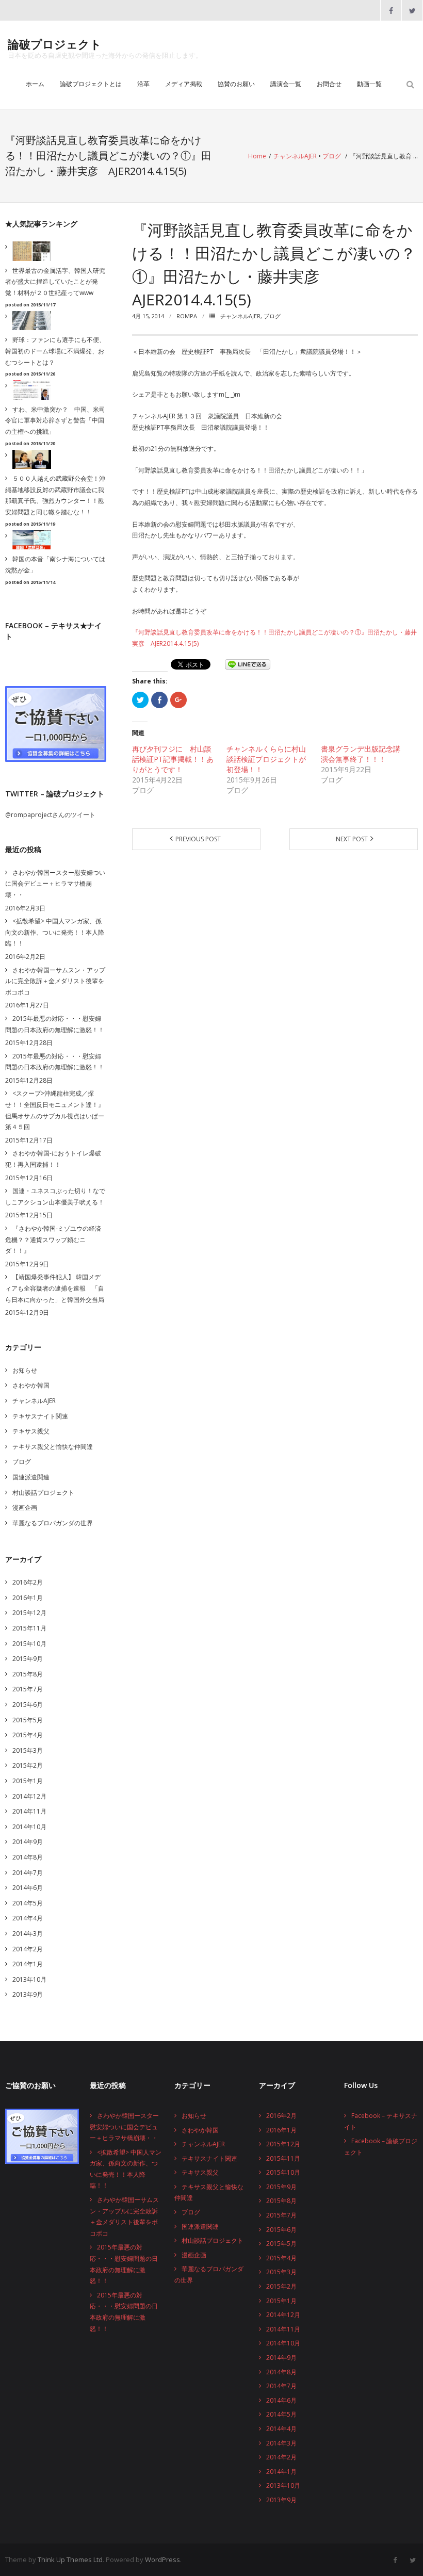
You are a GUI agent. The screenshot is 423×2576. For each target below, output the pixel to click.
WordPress (162, 2559)
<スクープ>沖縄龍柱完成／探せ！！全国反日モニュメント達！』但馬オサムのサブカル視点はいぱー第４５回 (55, 1110)
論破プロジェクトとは (91, 84)
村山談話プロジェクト (43, 1493)
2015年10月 (29, 1644)
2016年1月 (28, 1598)
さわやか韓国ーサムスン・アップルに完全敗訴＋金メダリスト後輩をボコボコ (55, 981)
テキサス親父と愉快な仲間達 (53, 1447)
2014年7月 (28, 1873)
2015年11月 (29, 1628)
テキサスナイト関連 (40, 1416)
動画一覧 (369, 84)
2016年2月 (28, 1582)
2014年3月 (28, 1934)
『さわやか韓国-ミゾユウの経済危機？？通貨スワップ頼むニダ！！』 (53, 1240)
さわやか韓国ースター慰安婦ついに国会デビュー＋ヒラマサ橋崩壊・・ (55, 884)
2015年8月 (28, 1674)
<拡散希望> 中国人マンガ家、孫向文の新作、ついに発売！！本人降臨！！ (55, 932)
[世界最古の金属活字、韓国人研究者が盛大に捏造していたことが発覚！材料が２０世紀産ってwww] (29, 251)
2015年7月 (28, 1689)
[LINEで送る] (248, 664)
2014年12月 (29, 1796)
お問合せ (329, 84)
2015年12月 (29, 1613)
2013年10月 (29, 1979)
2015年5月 (28, 1720)
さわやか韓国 (31, 1385)
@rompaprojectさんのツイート (50, 815)
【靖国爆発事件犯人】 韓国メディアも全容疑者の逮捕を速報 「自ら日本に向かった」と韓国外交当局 (55, 1288)
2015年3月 (28, 1750)
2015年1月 (28, 1781)
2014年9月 (28, 1842)
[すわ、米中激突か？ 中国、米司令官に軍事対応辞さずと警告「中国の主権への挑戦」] (29, 390)
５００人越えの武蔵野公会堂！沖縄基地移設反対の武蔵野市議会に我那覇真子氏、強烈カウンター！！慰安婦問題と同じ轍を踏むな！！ (55, 495)
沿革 (143, 84)
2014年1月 (28, 1964)
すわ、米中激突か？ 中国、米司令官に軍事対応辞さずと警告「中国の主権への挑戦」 (55, 420)
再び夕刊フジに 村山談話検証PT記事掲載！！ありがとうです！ (173, 759)
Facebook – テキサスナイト (381, 2121)
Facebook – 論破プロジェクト (381, 2147)
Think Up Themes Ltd (70, 2559)
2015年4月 (28, 1735)
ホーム (35, 84)
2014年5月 (28, 1903)
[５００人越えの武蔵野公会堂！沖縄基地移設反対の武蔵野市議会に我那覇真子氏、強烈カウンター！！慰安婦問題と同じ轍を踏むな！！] (29, 460)
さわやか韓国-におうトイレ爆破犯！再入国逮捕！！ (53, 1159)
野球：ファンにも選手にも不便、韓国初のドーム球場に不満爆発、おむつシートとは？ (55, 351)
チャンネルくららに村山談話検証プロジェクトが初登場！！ (266, 759)
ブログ (332, 156)
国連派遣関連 (31, 1477)
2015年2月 (28, 1765)
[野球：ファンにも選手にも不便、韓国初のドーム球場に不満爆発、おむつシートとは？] (29, 321)
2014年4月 (28, 1918)
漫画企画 (25, 1507)
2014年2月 (28, 1949)
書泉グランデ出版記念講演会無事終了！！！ (361, 754)
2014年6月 (28, 1888)
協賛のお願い (236, 84)
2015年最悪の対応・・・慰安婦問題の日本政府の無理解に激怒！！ (55, 1024)
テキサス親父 (31, 1431)
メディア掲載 (184, 84)
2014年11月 (29, 1811)
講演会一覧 (286, 84)
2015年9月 (28, 1659)
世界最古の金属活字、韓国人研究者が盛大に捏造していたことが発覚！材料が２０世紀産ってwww (55, 282)
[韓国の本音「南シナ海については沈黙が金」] (29, 540)
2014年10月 (29, 1827)
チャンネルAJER (295, 156)
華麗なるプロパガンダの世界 (53, 1523)
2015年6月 (28, 1705)
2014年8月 (28, 1857)
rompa (187, 316)
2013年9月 (28, 1994)
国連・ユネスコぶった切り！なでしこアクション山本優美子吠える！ (55, 1196)
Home (257, 156)
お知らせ (25, 1370)
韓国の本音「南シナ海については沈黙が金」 (55, 565)
